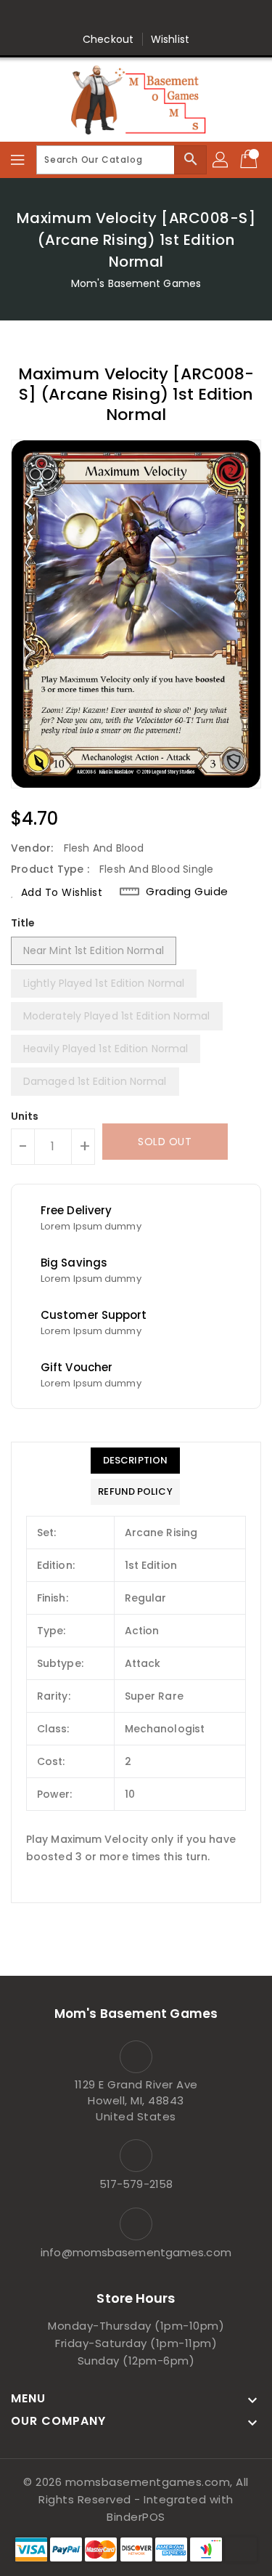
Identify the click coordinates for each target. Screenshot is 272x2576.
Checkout (108, 39)
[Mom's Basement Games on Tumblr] (178, 17)
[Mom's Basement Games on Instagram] (150, 17)
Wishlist (170, 39)
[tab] (135, 1461)
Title (23, 923)
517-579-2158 (136, 2184)
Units (25, 1116)
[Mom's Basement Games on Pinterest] (122, 17)
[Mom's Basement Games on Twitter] (94, 17)
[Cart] (250, 160)
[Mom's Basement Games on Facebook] (67, 17)
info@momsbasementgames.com (136, 2252)
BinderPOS (136, 2517)
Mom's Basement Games (136, 283)
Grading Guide (187, 892)
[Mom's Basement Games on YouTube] (205, 17)
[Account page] (221, 160)
